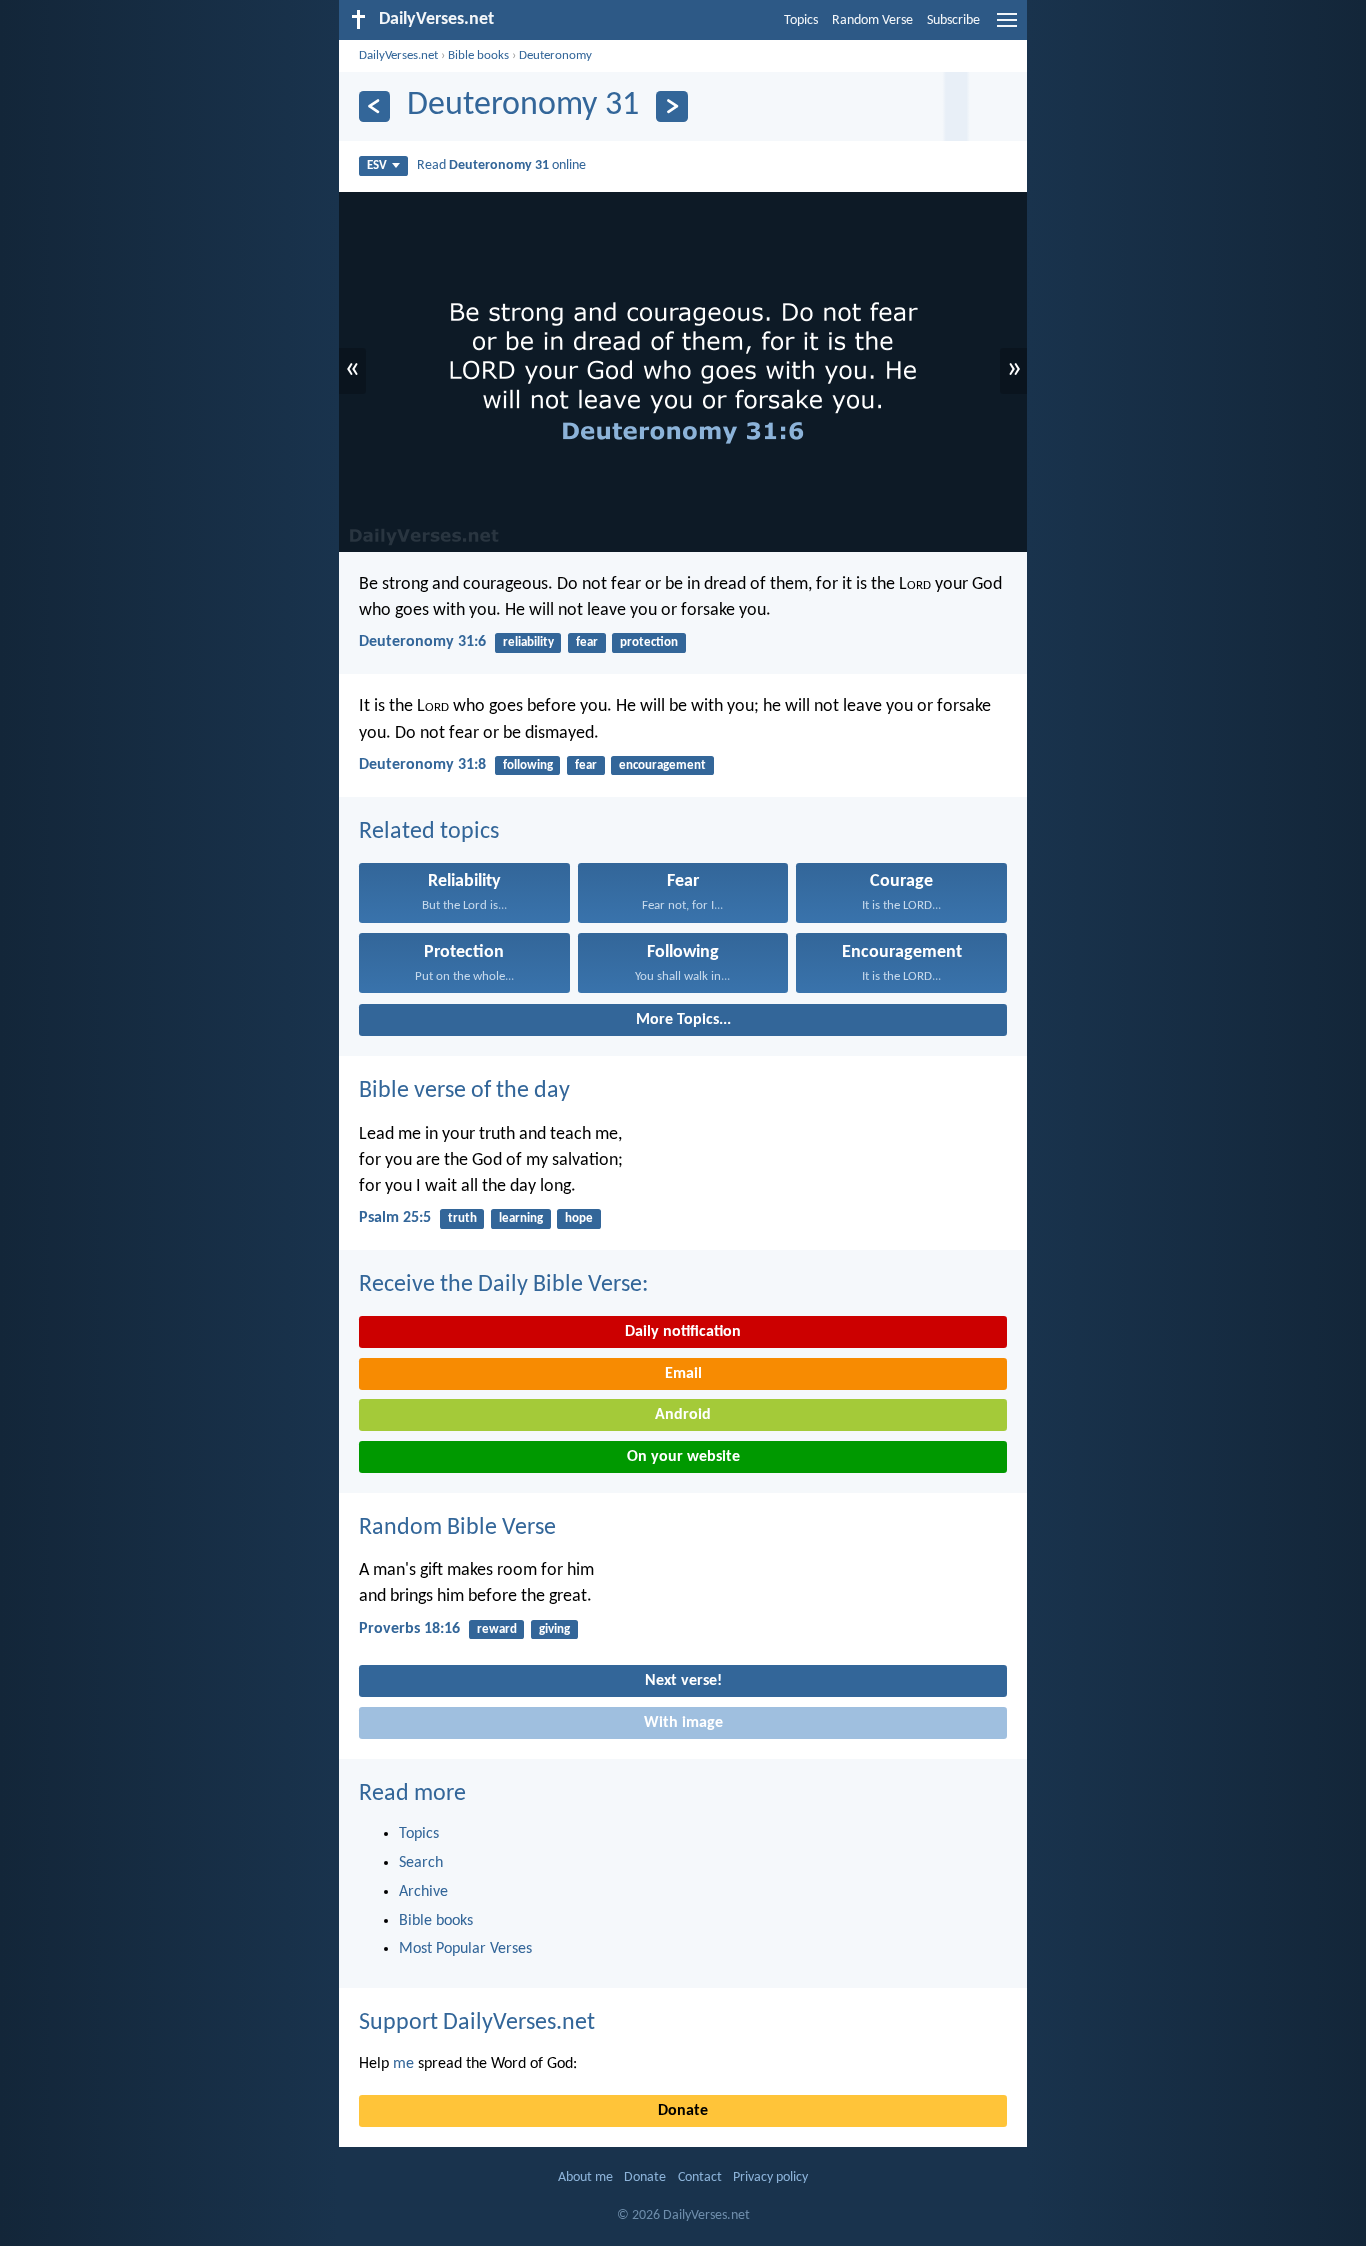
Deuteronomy (555, 55)
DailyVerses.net (398, 55)
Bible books (478, 55)
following (528, 765)
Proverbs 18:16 (409, 1629)
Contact (700, 2177)
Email (683, 1374)
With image (683, 1723)
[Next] (671, 106)
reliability (528, 642)
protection (649, 642)
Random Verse (872, 20)
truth (462, 1218)
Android (683, 1415)
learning (521, 1218)
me (403, 2064)
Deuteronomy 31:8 (422, 765)
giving (554, 1629)
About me (585, 2177)
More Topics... (683, 1020)
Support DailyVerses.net (477, 2023)
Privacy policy (770, 2177)
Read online (501, 165)
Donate (683, 2111)
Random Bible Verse (457, 1528)
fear (587, 642)
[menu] (1007, 28)
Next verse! (683, 1681)
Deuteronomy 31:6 (422, 642)
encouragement (662, 765)
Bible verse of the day (464, 1091)
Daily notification (683, 1332)
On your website (683, 1457)
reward (497, 1629)
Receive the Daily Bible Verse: (503, 1285)
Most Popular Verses (465, 1949)
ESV (377, 165)
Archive (423, 1892)
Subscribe (953, 20)
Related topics (429, 832)
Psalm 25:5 (395, 1218)
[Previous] (374, 106)
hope (579, 1218)
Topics (801, 20)
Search (421, 1863)
